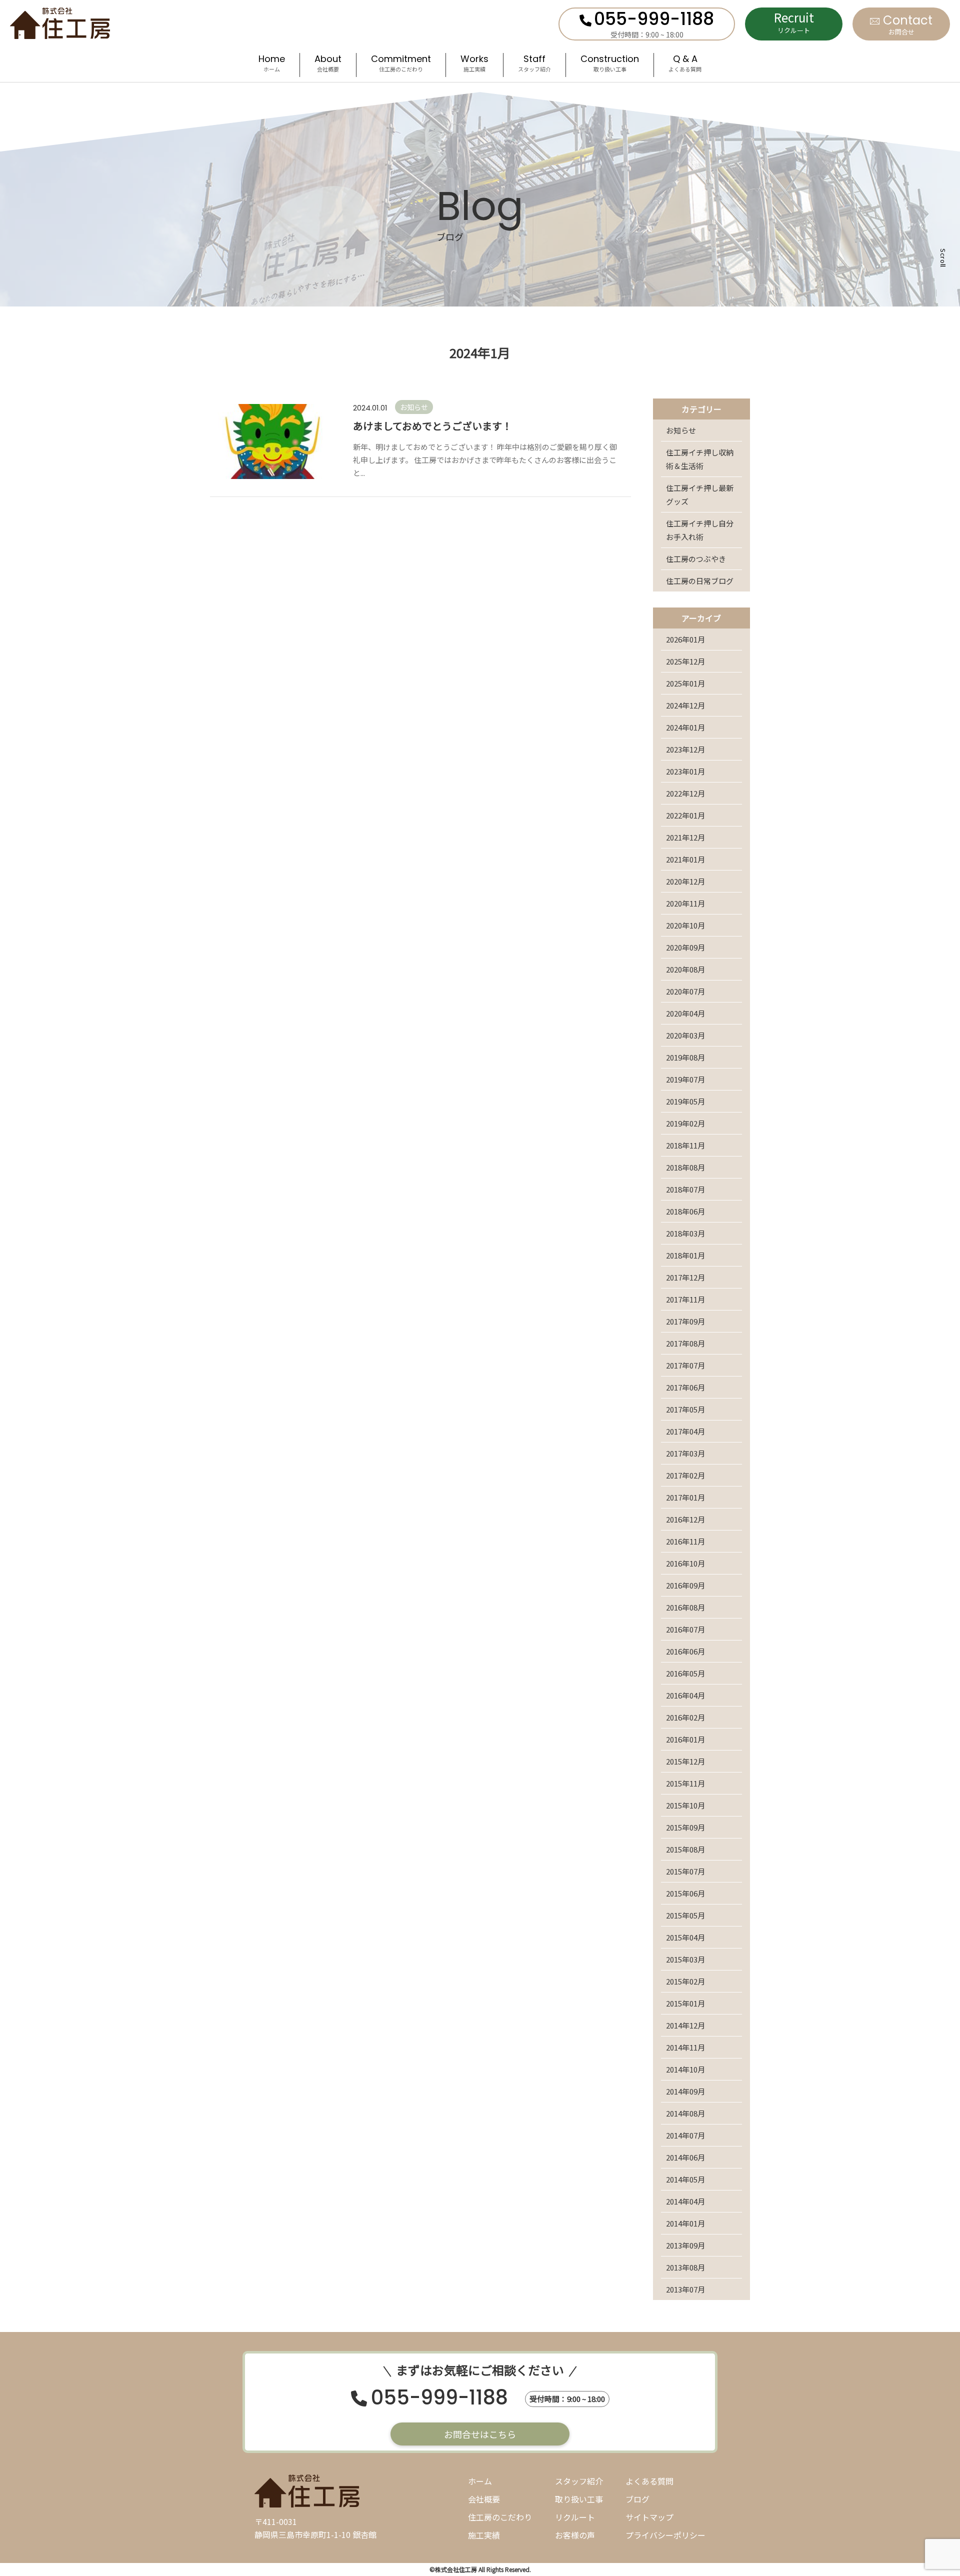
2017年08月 (685, 1343)
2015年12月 (685, 1761)
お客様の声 (575, 2535)
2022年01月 (685, 815)
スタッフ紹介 (579, 2481)
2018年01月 (685, 1255)
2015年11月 (685, 1783)
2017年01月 (685, 1497)
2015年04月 (685, 1937)
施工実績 (484, 2535)
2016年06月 (685, 1651)
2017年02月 (685, 1475)
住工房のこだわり (500, 2517)
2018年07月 (685, 1189)
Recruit (794, 22)
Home (272, 64)
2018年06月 (685, 1211)
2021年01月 (685, 859)
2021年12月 (685, 837)
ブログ (637, 2499)
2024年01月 (685, 727)
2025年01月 (685, 683)
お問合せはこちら (480, 2434)
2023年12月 (685, 749)
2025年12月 (685, 661)
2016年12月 (685, 1519)
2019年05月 (685, 1101)
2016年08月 (685, 1607)
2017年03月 (685, 1453)
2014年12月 (685, 2025)
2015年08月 (685, 1849)
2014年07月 (685, 2135)
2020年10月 (685, 925)
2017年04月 (685, 1431)
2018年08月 (685, 1167)
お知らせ (681, 430)
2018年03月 (685, 1233)
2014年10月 (685, 2069)
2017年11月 (685, 1299)
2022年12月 (685, 793)
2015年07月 (685, 1871)
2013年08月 (685, 2267)
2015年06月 (685, 1893)
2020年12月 (685, 881)
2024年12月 (685, 705)
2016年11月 (685, 1541)
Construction (610, 64)
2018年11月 (685, 1145)
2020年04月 (685, 1013)
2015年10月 (685, 1805)
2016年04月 (685, 1695)
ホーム (480, 2481)
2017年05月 (685, 1409)
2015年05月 (685, 1915)
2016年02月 (685, 1717)
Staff (534, 64)
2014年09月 (685, 2091)
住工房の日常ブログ (700, 581)
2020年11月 (685, 903)
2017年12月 (685, 1277)
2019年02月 (685, 1123)
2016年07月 (685, 1629)
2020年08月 (685, 969)
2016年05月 (685, 1673)
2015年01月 (685, 2003)
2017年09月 (685, 1321)
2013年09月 (685, 2245)
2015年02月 (685, 1981)
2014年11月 (685, 2047)
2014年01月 (685, 2223)
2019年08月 (685, 1057)
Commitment (401, 64)
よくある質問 (649, 2481)
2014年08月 (685, 2113)
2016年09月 (685, 1585)
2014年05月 (685, 2179)
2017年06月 (685, 1387)
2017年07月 (685, 1365)
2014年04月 (685, 2201)
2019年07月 (685, 1079)
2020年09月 (685, 947)
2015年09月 (685, 1827)
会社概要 (484, 2499)
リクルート (575, 2517)
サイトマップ (649, 2517)
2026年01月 (685, 639)
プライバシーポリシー (665, 2535)
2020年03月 (685, 1035)
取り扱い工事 (579, 2499)
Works (474, 64)
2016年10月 (685, 1563)
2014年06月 (685, 2157)
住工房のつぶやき (696, 559)
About (328, 64)
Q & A (685, 64)
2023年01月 (685, 771)
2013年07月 (685, 2289)
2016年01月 (685, 1739)
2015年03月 (685, 1959)
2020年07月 (685, 991)
